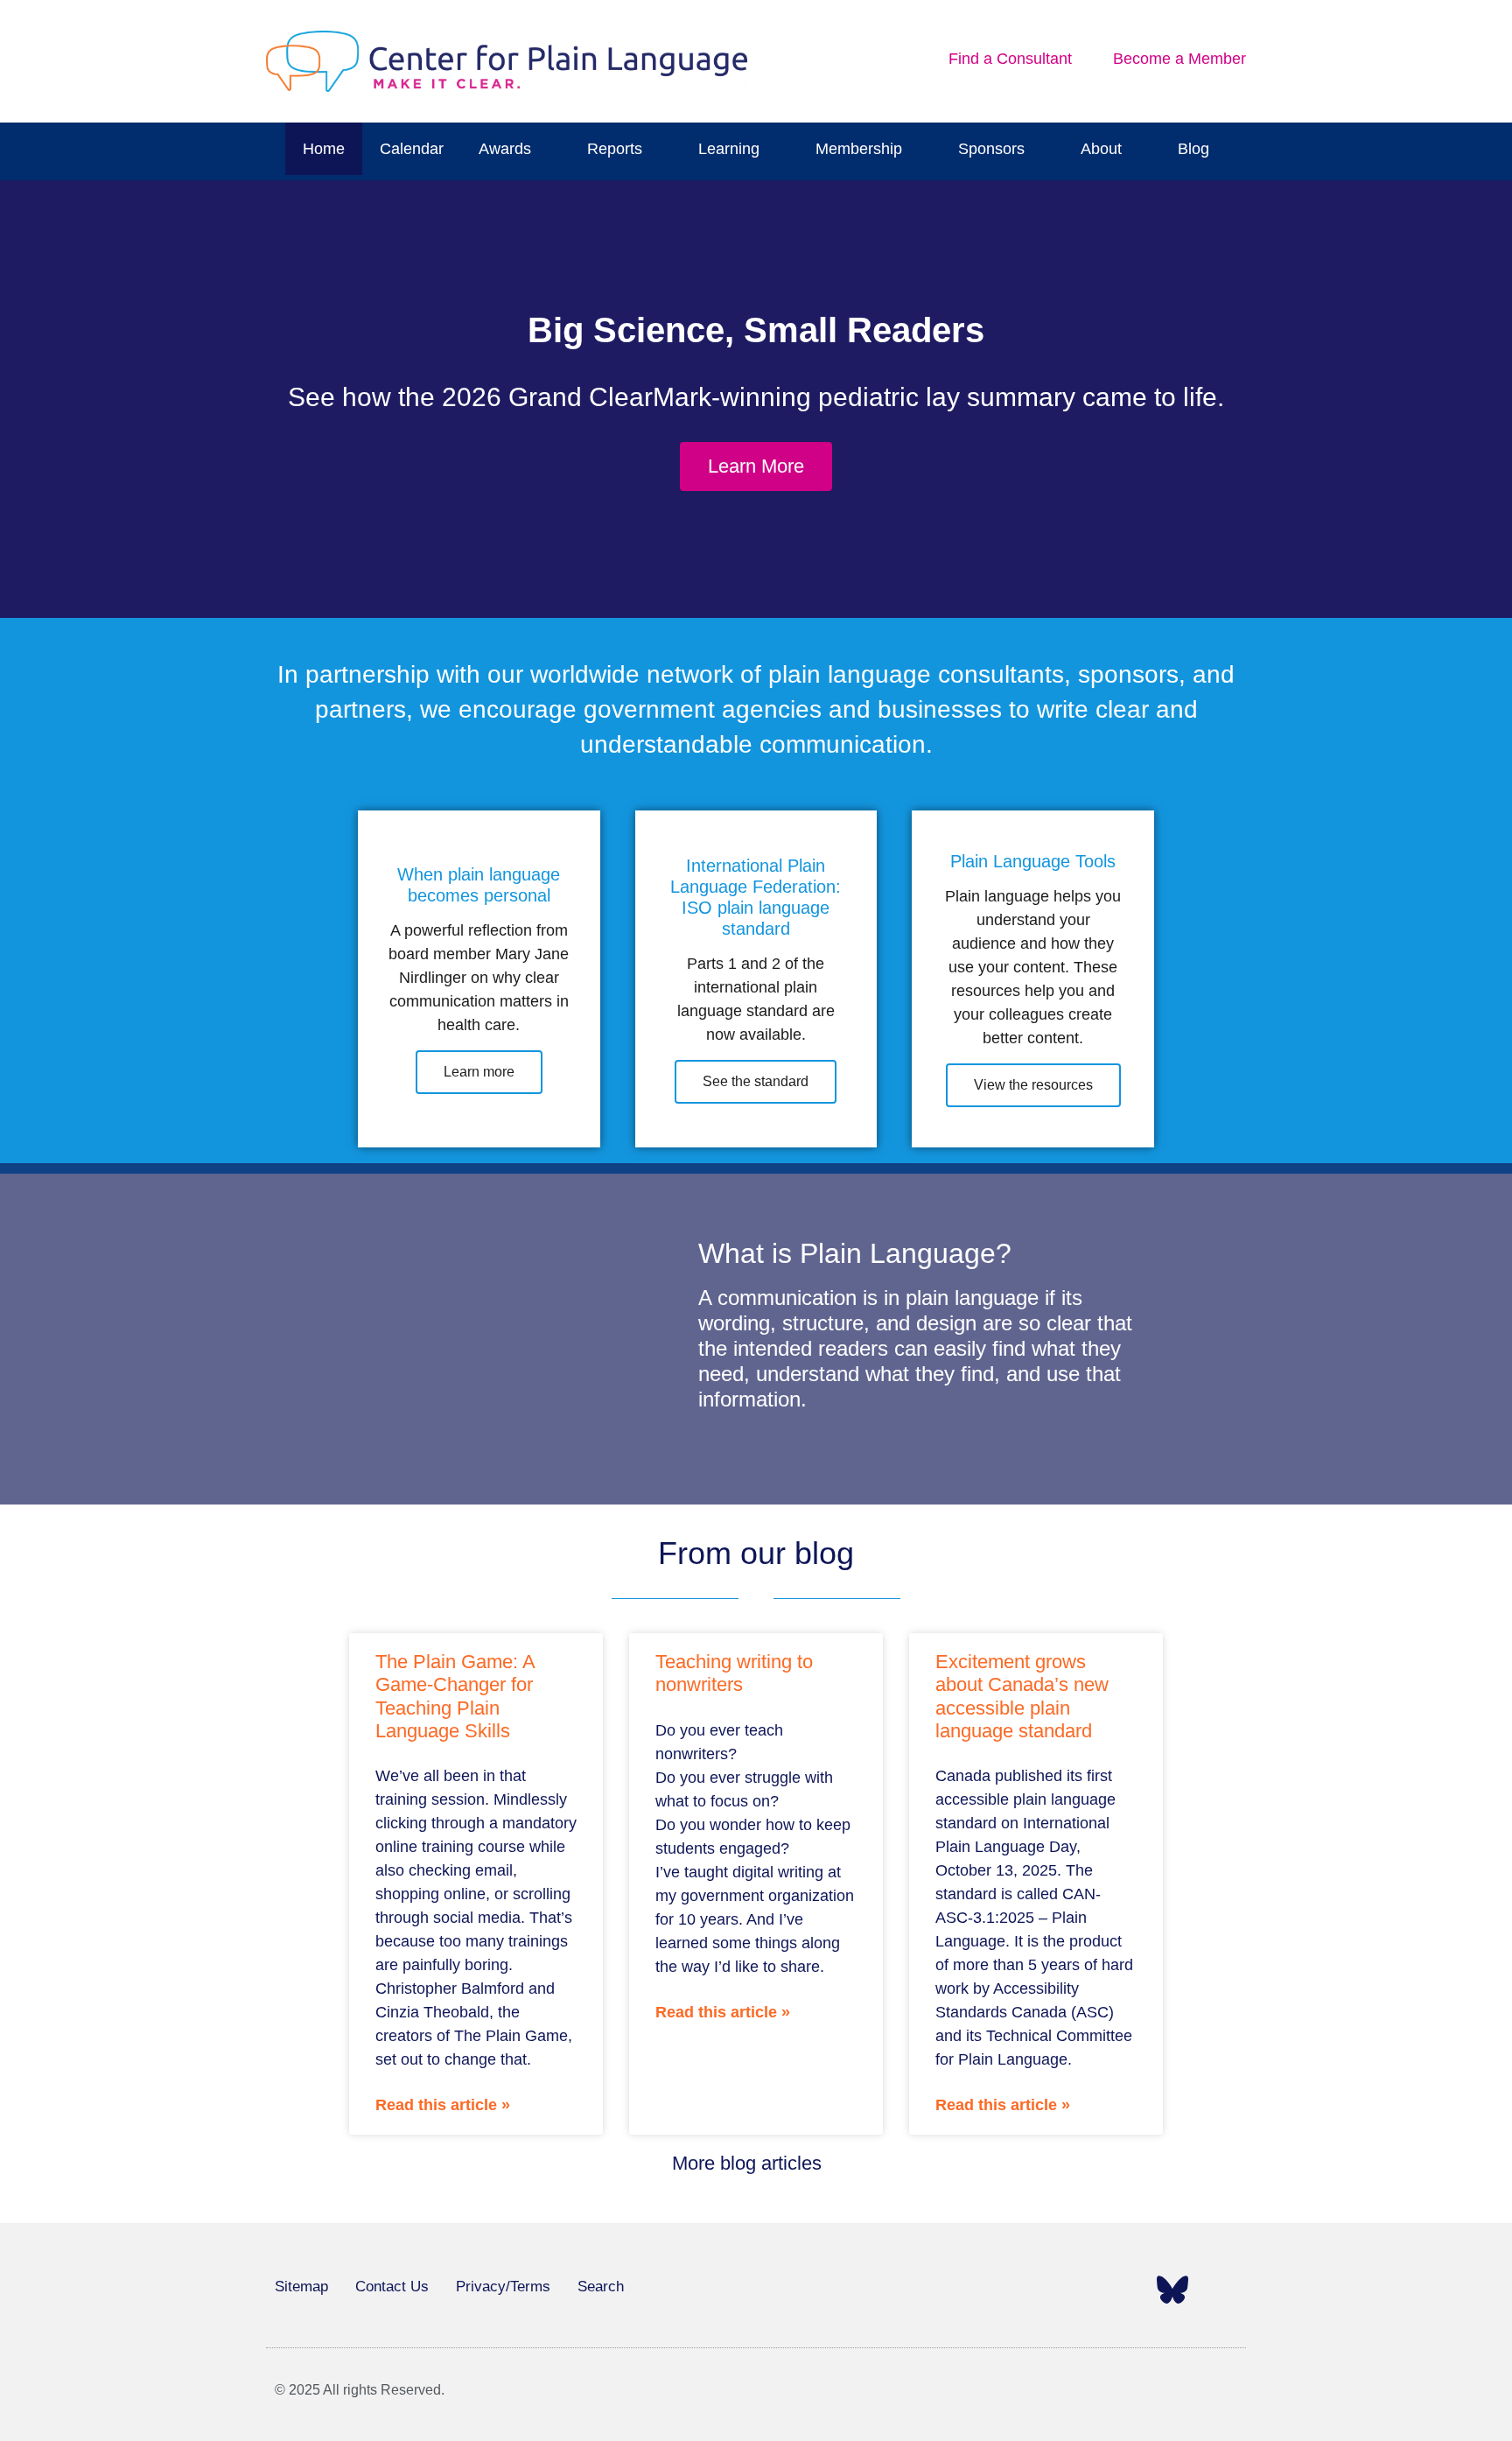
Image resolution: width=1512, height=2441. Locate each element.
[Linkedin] (1123, 2290)
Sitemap (301, 2287)
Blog (1193, 149)
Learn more (479, 1072)
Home (324, 149)
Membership (859, 149)
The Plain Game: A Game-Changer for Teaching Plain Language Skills (455, 1696)
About (1101, 149)
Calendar (412, 149)
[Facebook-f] (976, 2290)
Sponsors (991, 149)
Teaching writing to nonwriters (734, 1673)
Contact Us (392, 2287)
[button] (19, 400)
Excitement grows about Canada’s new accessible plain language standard (1022, 1696)
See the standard (756, 1081)
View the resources (1033, 1085)
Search (601, 2287)
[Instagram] (1074, 2290)
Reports (615, 149)
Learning (729, 149)
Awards (505, 149)
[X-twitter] (1025, 2290)
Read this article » (443, 2105)
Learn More (756, 466)
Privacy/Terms (503, 2287)
